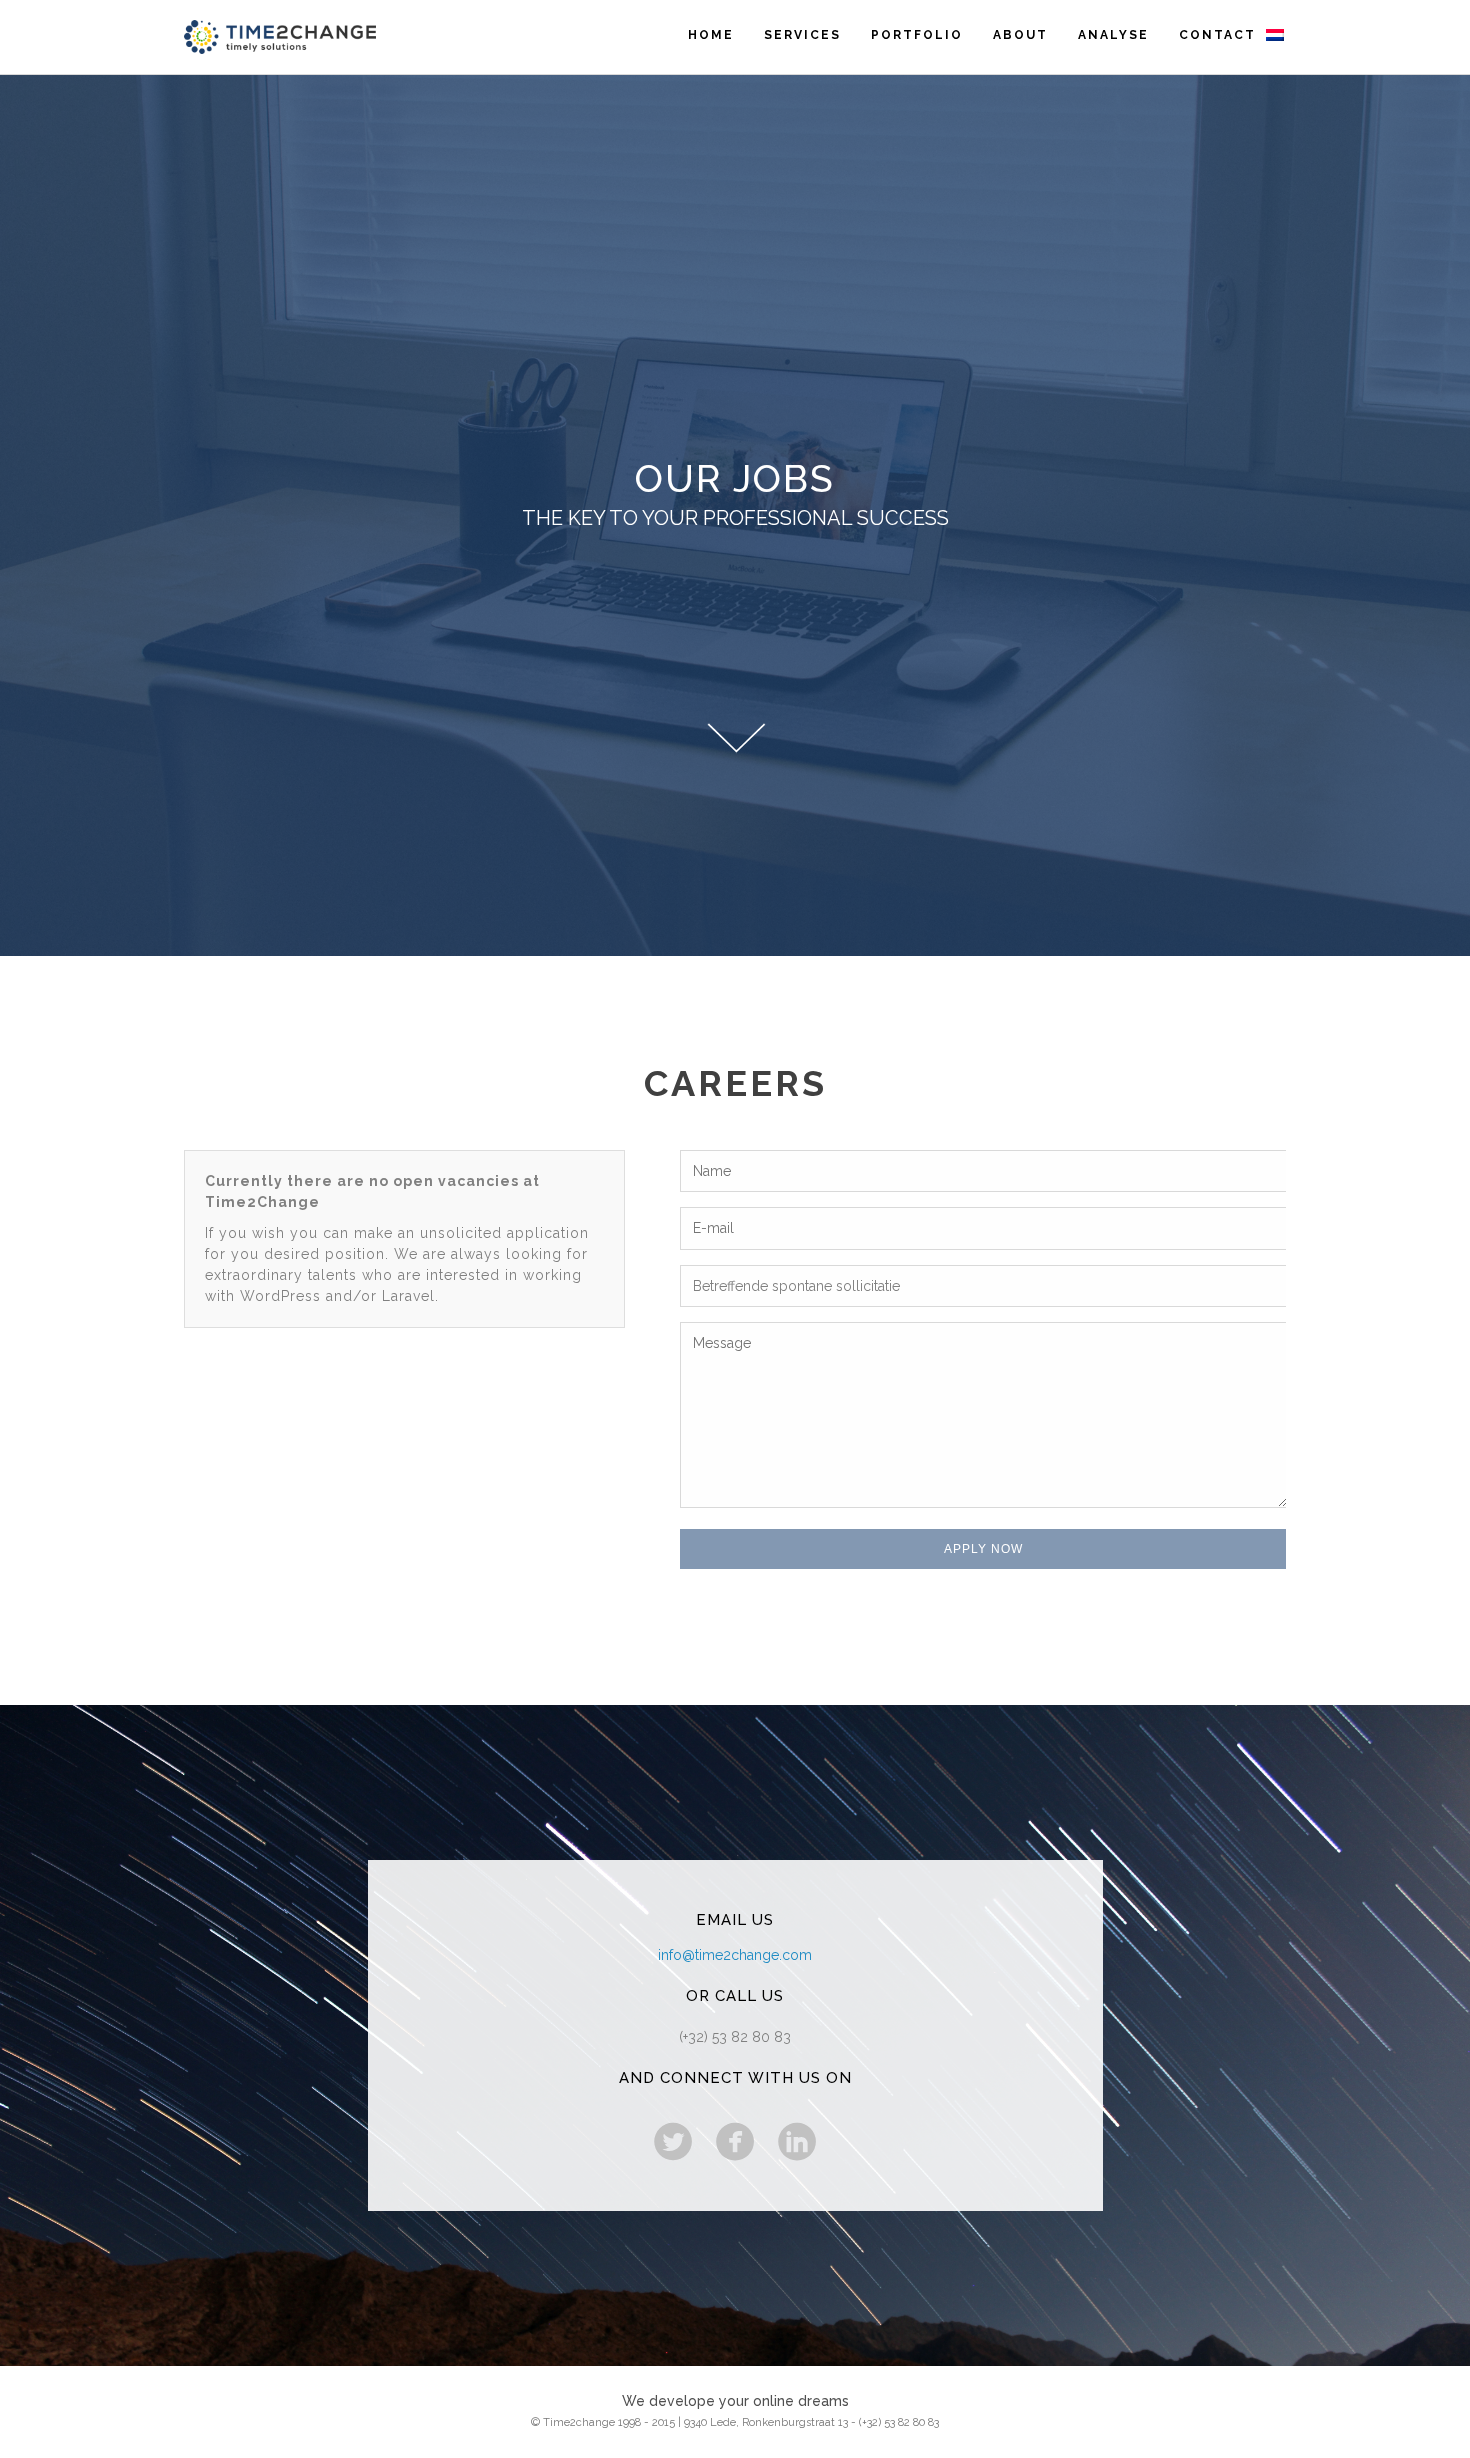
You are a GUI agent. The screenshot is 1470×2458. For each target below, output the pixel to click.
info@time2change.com (735, 1955)
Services (802, 35)
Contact (1217, 35)
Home (711, 35)
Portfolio (917, 35)
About (1020, 35)
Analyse (1113, 35)
